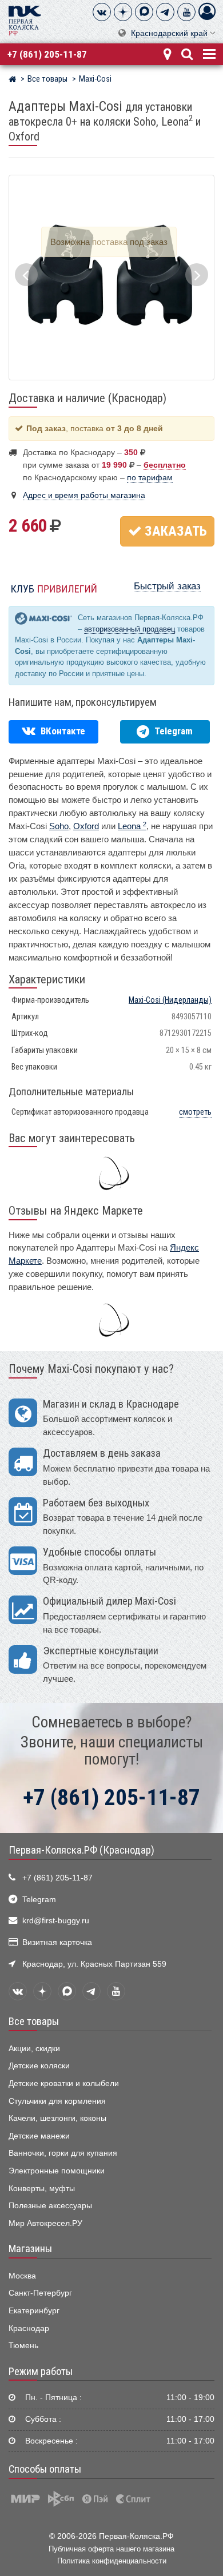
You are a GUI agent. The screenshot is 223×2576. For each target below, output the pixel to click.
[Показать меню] (208, 53)
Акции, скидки (34, 2049)
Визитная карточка (57, 1942)
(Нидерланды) (170, 1000)
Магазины (30, 2249)
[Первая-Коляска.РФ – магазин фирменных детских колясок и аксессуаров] (12, 81)
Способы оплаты (45, 2469)
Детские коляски (39, 2066)
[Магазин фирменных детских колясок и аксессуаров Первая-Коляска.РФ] (25, 20)
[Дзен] (123, 12)
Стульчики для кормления (57, 2101)
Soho (59, 826)
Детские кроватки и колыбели (64, 2083)
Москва (22, 2276)
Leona (132, 826)
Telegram (39, 1900)
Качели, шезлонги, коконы (57, 2118)
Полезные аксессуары (50, 2206)
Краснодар (29, 2328)
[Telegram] (165, 12)
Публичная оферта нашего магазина (111, 2549)
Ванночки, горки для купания (63, 2153)
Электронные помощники (57, 2171)
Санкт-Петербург (40, 2293)
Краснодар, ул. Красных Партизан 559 (94, 1964)
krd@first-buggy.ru (56, 1921)
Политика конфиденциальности (112, 2561)
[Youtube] (186, 12)
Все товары (34, 2022)
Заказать (174, 531)
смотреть (195, 1112)
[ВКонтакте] (102, 12)
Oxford (86, 826)
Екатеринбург (34, 2311)
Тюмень (23, 2346)
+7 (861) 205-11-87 (47, 54)
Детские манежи (39, 2136)
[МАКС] (144, 12)
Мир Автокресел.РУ (45, 2223)
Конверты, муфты (42, 2189)
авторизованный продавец (130, 629)
